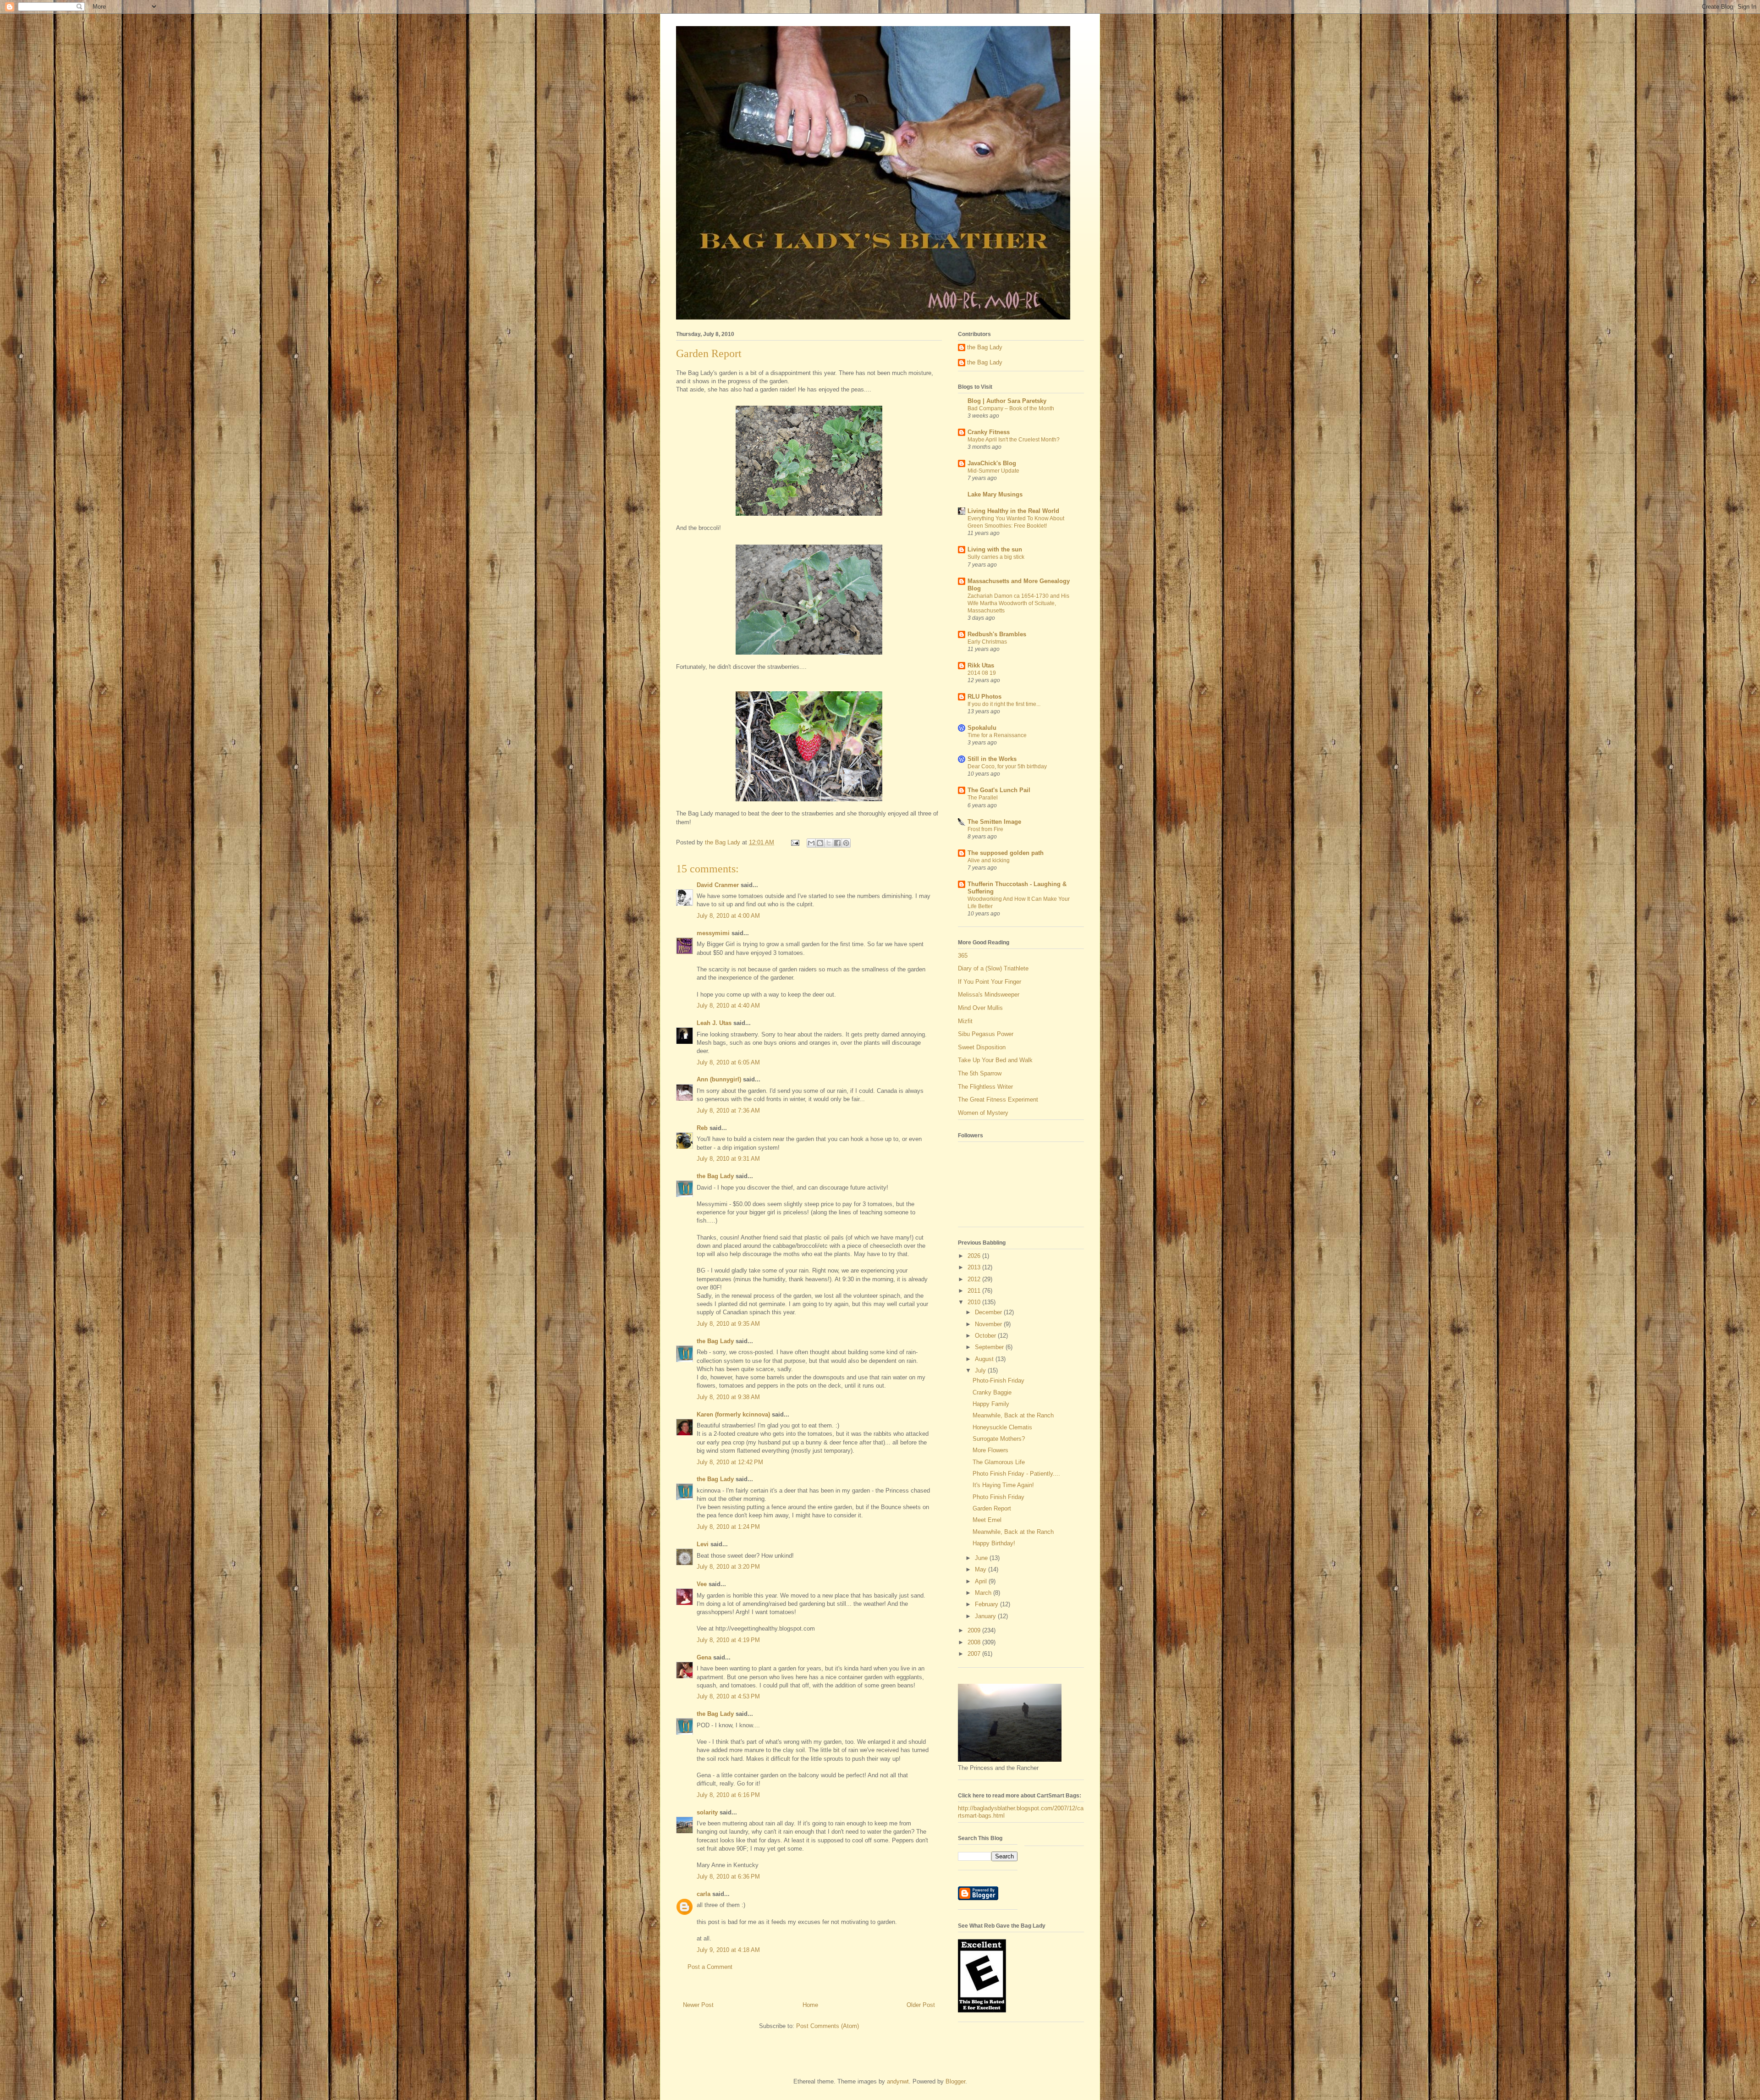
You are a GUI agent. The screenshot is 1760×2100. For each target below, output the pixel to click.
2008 (975, 1642)
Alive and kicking (989, 860)
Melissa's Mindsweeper (989, 995)
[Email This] (811, 843)
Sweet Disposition (982, 1047)
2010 (975, 1302)
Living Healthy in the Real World (1013, 511)
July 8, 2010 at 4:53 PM (728, 1696)
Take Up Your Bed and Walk (995, 1060)
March (984, 1593)
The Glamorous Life (999, 1462)
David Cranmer (718, 885)
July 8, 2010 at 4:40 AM (728, 1006)
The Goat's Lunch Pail (999, 790)
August (985, 1359)
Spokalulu (982, 728)
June (982, 1558)
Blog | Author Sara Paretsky (1007, 401)
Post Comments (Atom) (828, 2026)
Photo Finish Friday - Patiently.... (1016, 1474)
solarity (707, 1812)
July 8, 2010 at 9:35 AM (728, 1324)
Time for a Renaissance (997, 735)
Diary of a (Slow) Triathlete (993, 968)
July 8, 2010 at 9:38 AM (728, 1397)
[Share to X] (829, 843)
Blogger (955, 2081)
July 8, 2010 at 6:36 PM (728, 1877)
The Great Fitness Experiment (998, 1100)
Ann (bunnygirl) (719, 1079)
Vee (702, 1584)
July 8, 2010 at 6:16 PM (728, 1795)
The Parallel (983, 798)
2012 (975, 1279)
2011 (975, 1291)
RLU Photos (984, 697)
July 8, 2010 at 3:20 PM (728, 1567)
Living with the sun (995, 549)
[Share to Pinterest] (846, 843)
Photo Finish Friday (998, 1497)
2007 (975, 1654)
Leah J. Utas (714, 1023)
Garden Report (992, 1508)
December (989, 1312)
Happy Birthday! (994, 1543)
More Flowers (990, 1450)
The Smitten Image (994, 822)
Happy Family (991, 1404)
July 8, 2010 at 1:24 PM (728, 1527)
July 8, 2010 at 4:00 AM (728, 916)
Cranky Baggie (992, 1392)
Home (810, 2005)
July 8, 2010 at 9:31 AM (728, 1159)
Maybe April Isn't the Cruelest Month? (1014, 440)
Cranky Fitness (989, 432)
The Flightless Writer (985, 1087)
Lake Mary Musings (995, 494)
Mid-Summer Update (993, 471)
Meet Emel (987, 1520)
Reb (702, 1128)
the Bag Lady (715, 1176)
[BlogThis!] (820, 843)
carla (704, 1894)
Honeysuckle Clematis (1002, 1427)
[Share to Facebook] (837, 843)
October (986, 1336)
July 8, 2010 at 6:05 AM (728, 1062)
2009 (975, 1630)
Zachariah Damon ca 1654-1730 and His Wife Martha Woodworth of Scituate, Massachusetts (1018, 603)
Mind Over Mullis (980, 1008)
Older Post (921, 2005)
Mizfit (965, 1021)
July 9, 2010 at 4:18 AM (728, 1950)
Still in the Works (992, 759)
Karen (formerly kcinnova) (733, 1414)
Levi (703, 1544)
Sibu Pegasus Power (986, 1034)
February (987, 1604)
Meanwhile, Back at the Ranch (1013, 1415)
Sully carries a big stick (996, 557)
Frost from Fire (985, 829)
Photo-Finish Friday (998, 1381)
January (986, 1616)
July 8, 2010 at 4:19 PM (728, 1640)
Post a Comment (710, 1967)
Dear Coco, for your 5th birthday (1007, 766)
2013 (975, 1267)
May (982, 1569)
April (982, 1581)
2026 (975, 1256)
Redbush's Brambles (997, 634)
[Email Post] (795, 842)
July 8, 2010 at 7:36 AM (728, 1111)
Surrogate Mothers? (999, 1439)
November (989, 1324)
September (990, 1347)
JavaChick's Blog (992, 463)
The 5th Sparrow (980, 1073)
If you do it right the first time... (1004, 704)
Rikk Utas (981, 665)
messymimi (713, 933)
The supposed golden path (1006, 853)
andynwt (898, 2081)
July (981, 1370)
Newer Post (698, 2005)
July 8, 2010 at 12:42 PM (730, 1462)
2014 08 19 (982, 673)
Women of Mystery (983, 1113)
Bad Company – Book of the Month (1011, 408)
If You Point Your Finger (990, 982)
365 (963, 956)
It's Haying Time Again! (1003, 1485)
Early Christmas (987, 642)
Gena (704, 1657)
